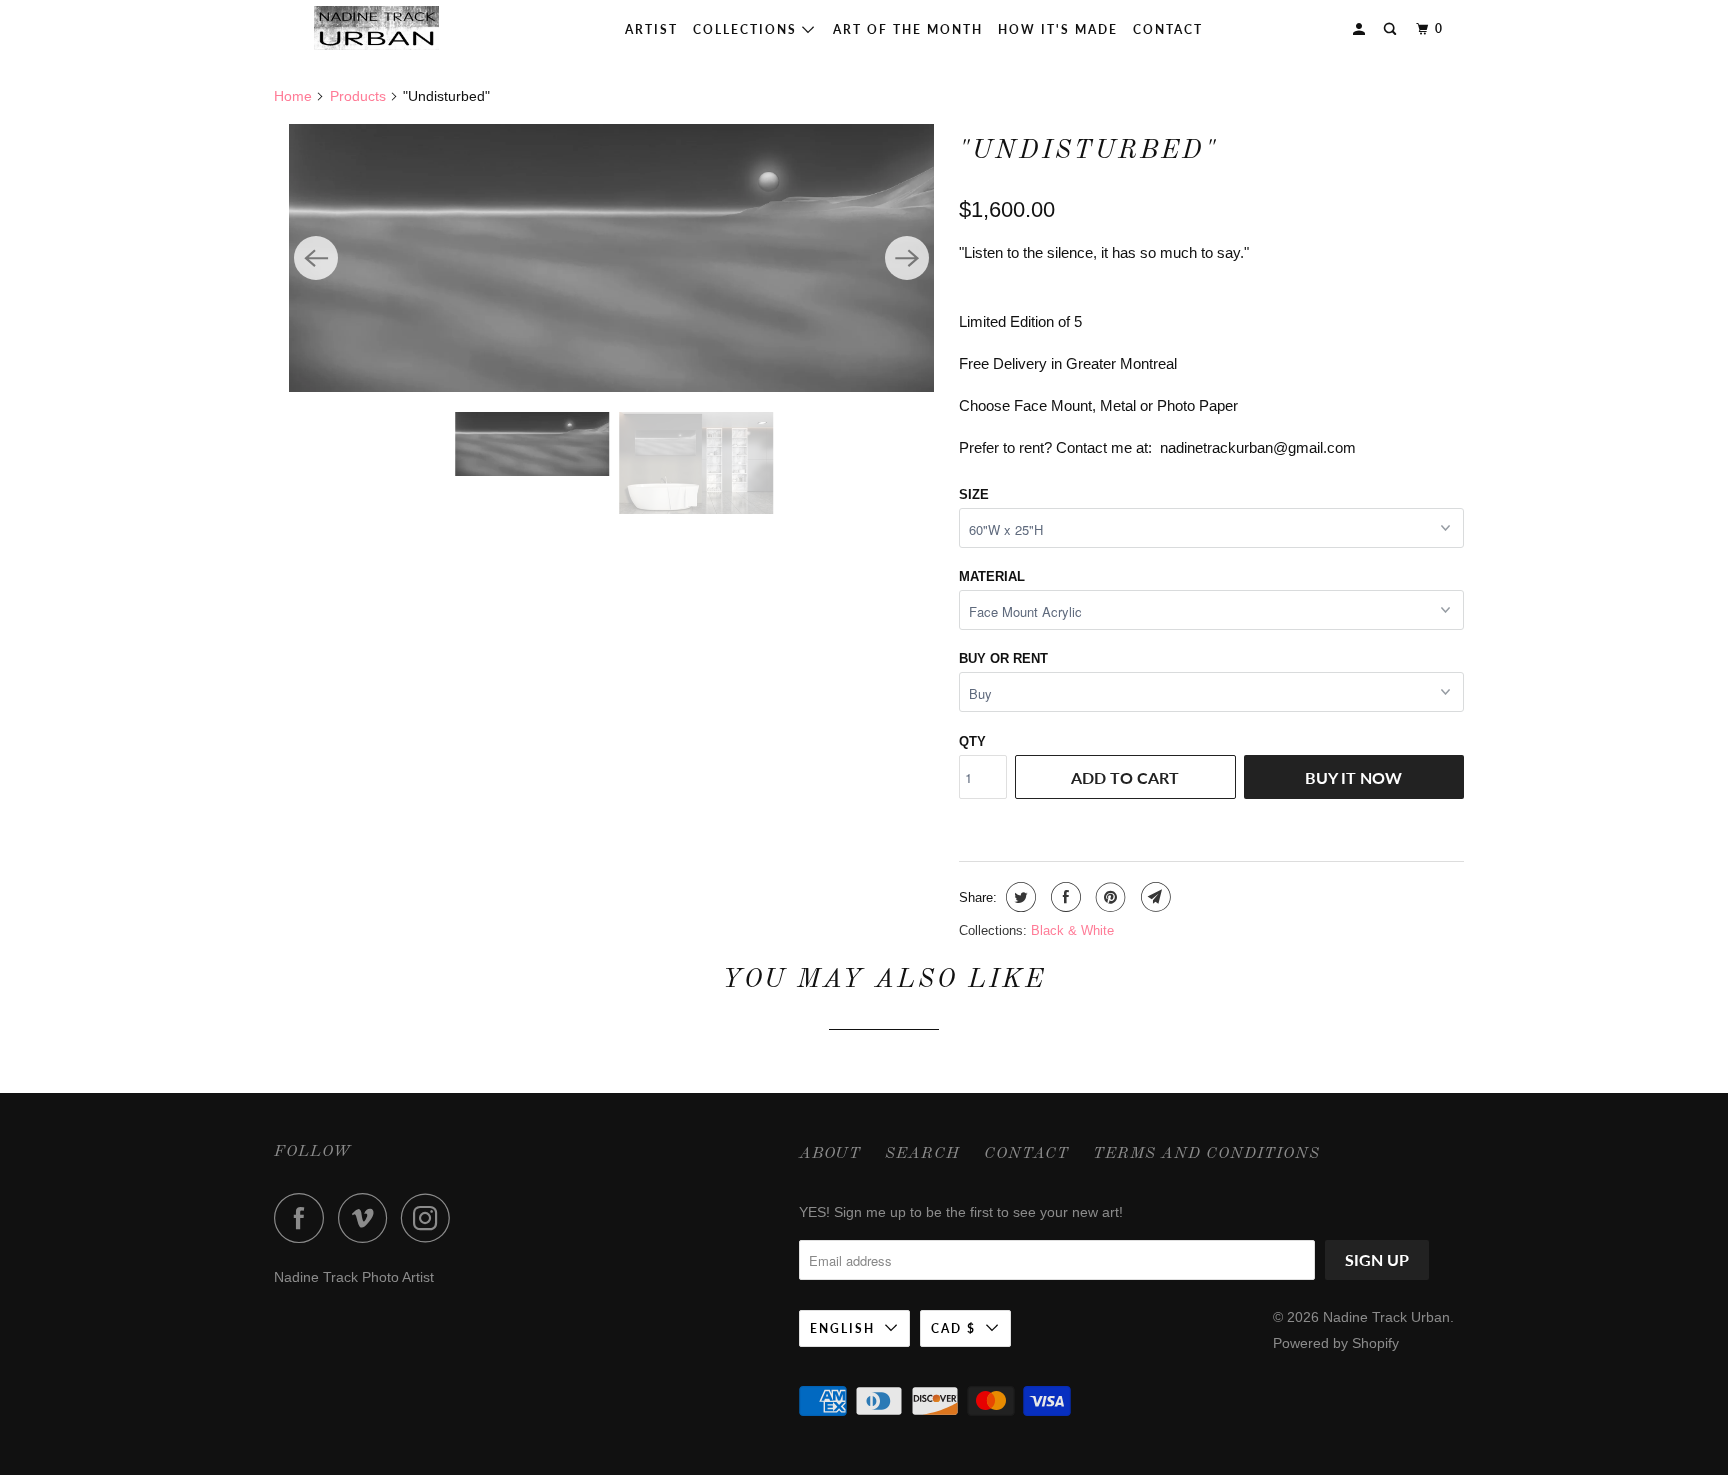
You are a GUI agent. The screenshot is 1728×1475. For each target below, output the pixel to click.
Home (293, 96)
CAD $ (953, 1328)
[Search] (1392, 29)
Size (974, 494)
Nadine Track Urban (1386, 1317)
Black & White (1072, 930)
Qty (972, 741)
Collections (747, 29)
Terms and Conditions (1206, 1154)
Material (992, 576)
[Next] (907, 258)
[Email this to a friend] (1153, 897)
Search (922, 1154)
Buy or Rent (1003, 658)
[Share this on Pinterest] (1108, 897)
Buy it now (1353, 777)
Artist (651, 29)
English (842, 1328)
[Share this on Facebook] (1063, 897)
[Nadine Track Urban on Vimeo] (367, 1218)
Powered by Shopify (1336, 1343)
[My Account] (1361, 29)
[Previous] (316, 258)
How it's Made (1058, 29)
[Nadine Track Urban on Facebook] (304, 1218)
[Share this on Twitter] (1018, 897)
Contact (1168, 29)
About (830, 1154)
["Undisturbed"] (611, 258)
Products (358, 96)
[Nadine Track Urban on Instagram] (431, 1218)
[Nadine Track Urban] (376, 28)
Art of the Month (908, 29)
